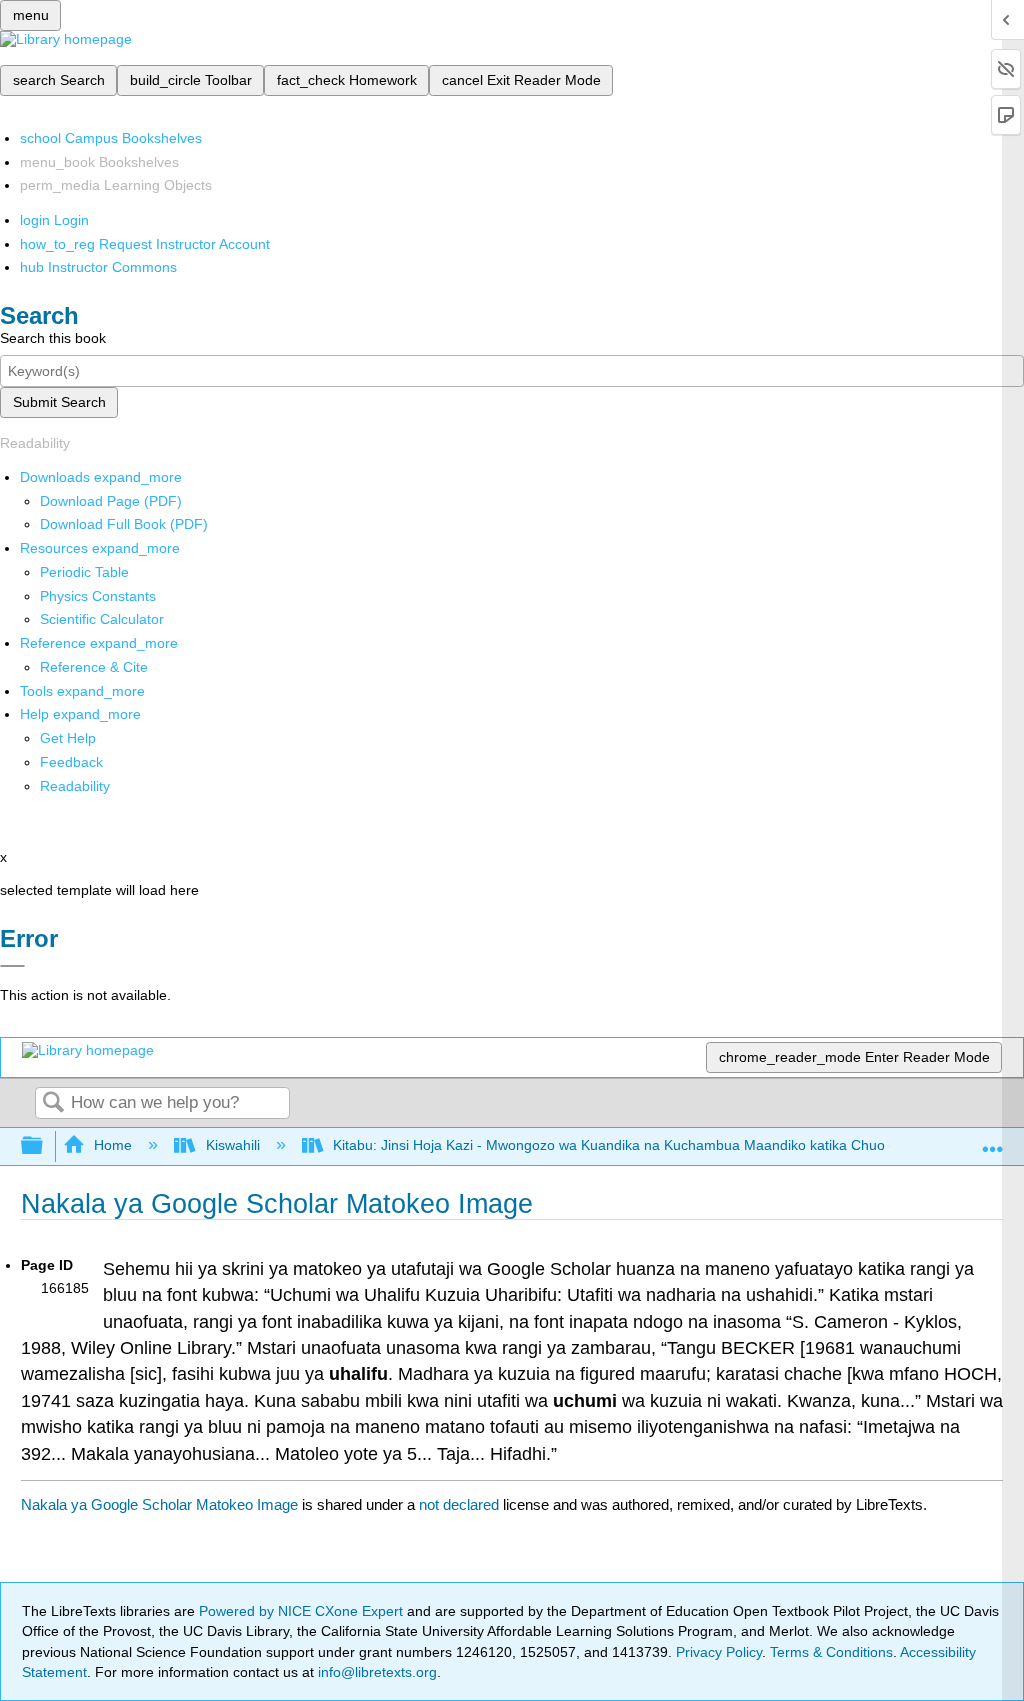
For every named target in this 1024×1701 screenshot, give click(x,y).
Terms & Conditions (831, 1652)
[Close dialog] (12, 966)
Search (53, 1103)
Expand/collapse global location (993, 1140)
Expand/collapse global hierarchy (45, 1146)
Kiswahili (232, 1145)
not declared (461, 1504)
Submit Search (59, 402)
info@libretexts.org (375, 1672)
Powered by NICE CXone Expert (303, 1611)
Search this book (53, 338)
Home (113, 1145)
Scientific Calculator (102, 619)
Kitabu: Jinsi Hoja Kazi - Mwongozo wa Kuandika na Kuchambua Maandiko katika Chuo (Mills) (630, 1145)
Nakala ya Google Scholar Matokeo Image (159, 1504)
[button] (71, 762)
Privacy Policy (719, 1652)
